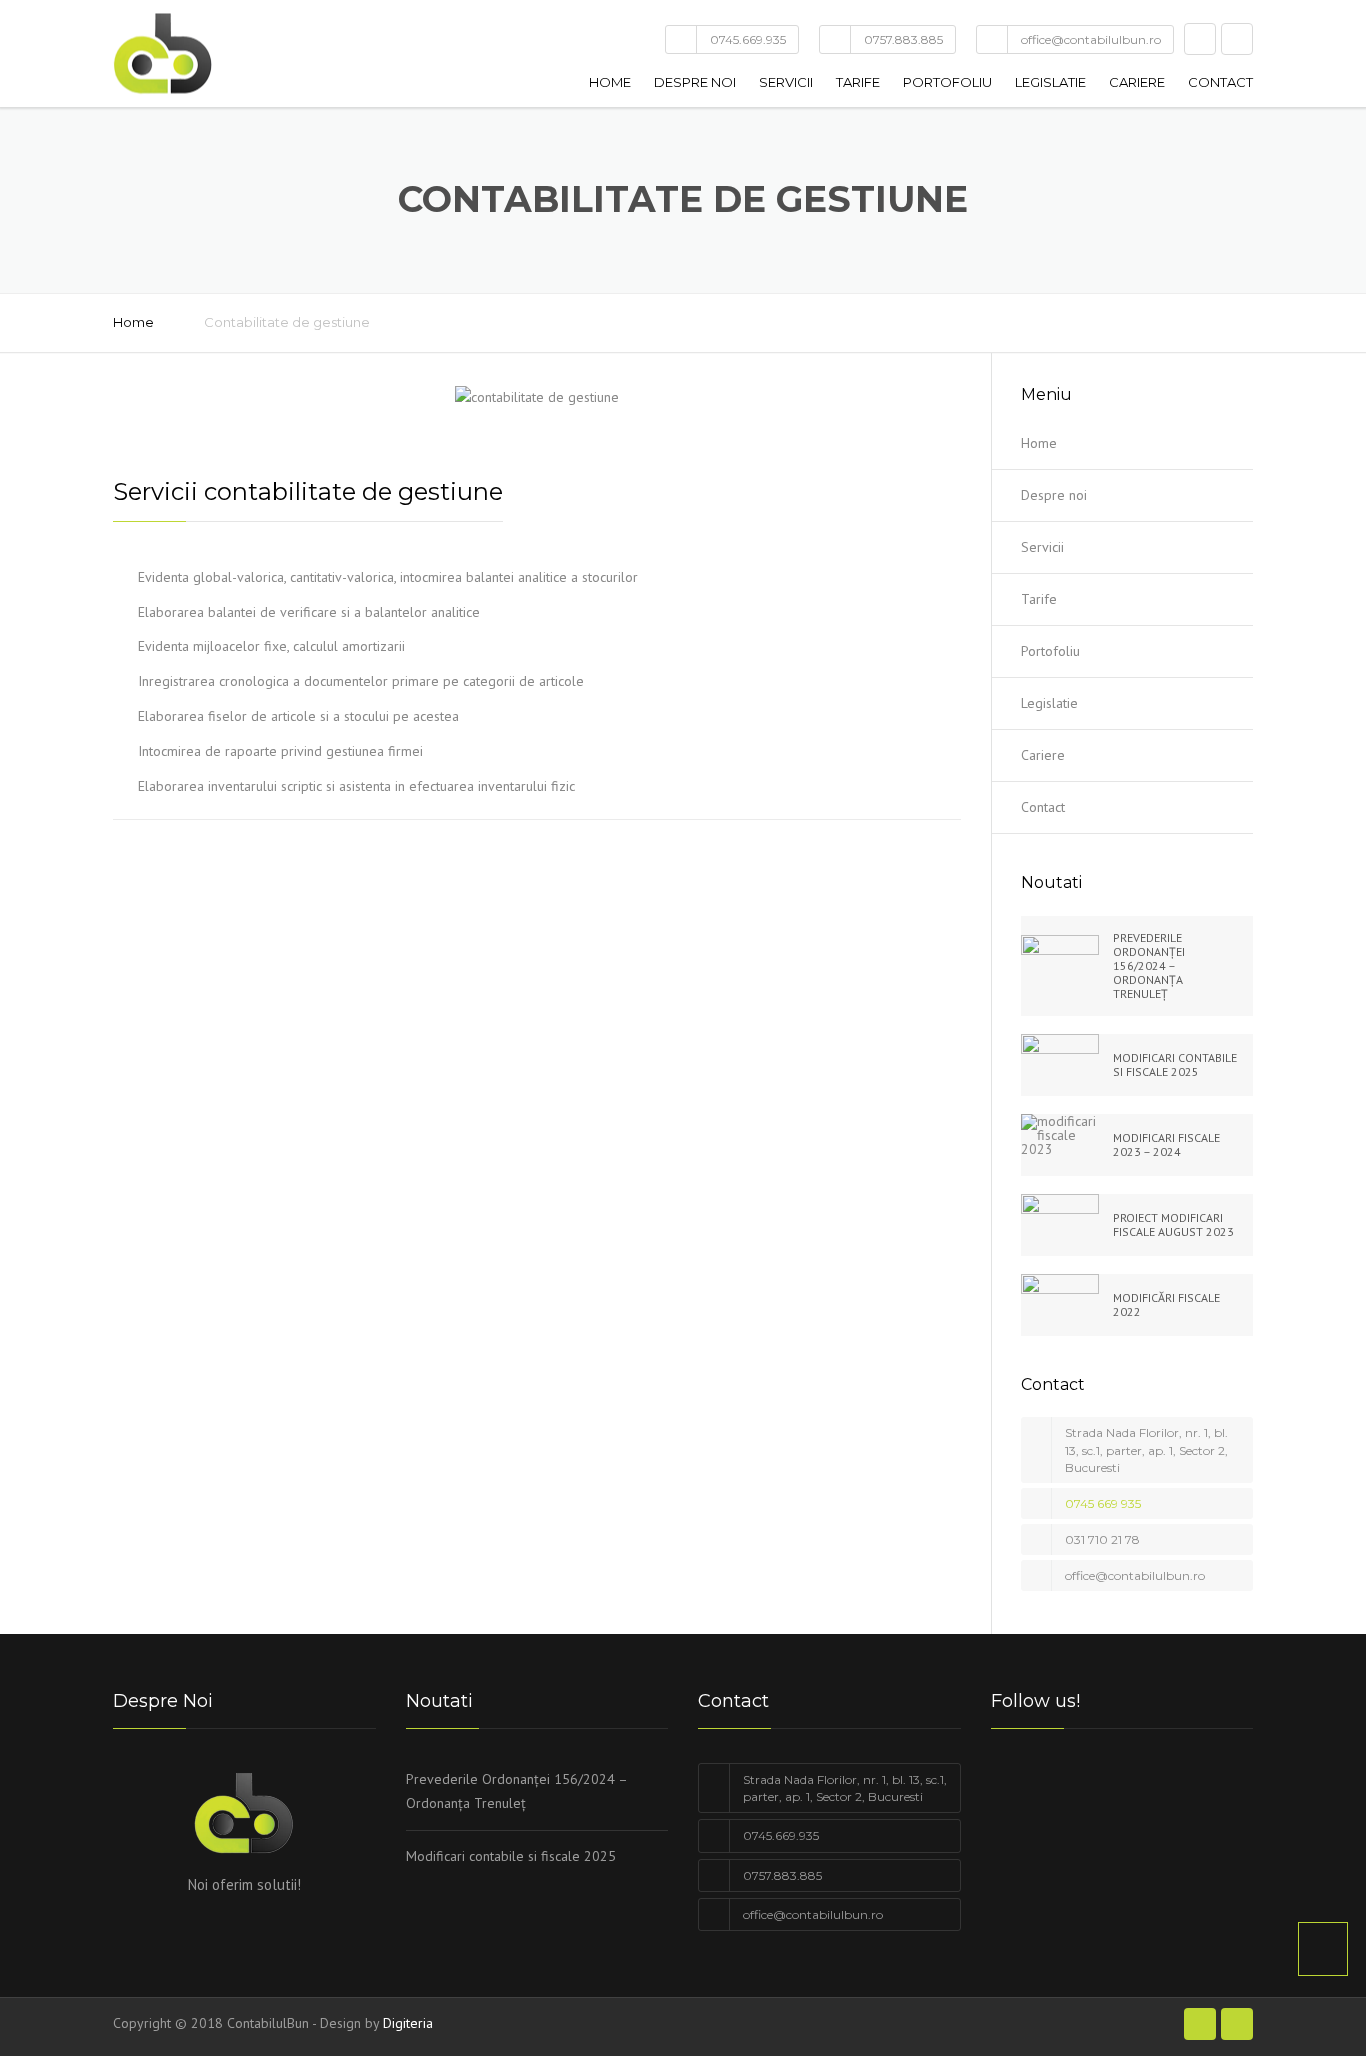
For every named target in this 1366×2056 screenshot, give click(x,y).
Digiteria (408, 2023)
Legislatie (1050, 82)
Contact (1220, 82)
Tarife (858, 82)
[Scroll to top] (1323, 1949)
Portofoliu (947, 82)
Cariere (1137, 82)
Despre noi (695, 82)
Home (610, 82)
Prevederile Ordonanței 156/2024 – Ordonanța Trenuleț (516, 1791)
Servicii (786, 82)
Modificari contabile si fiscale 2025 (511, 1856)
